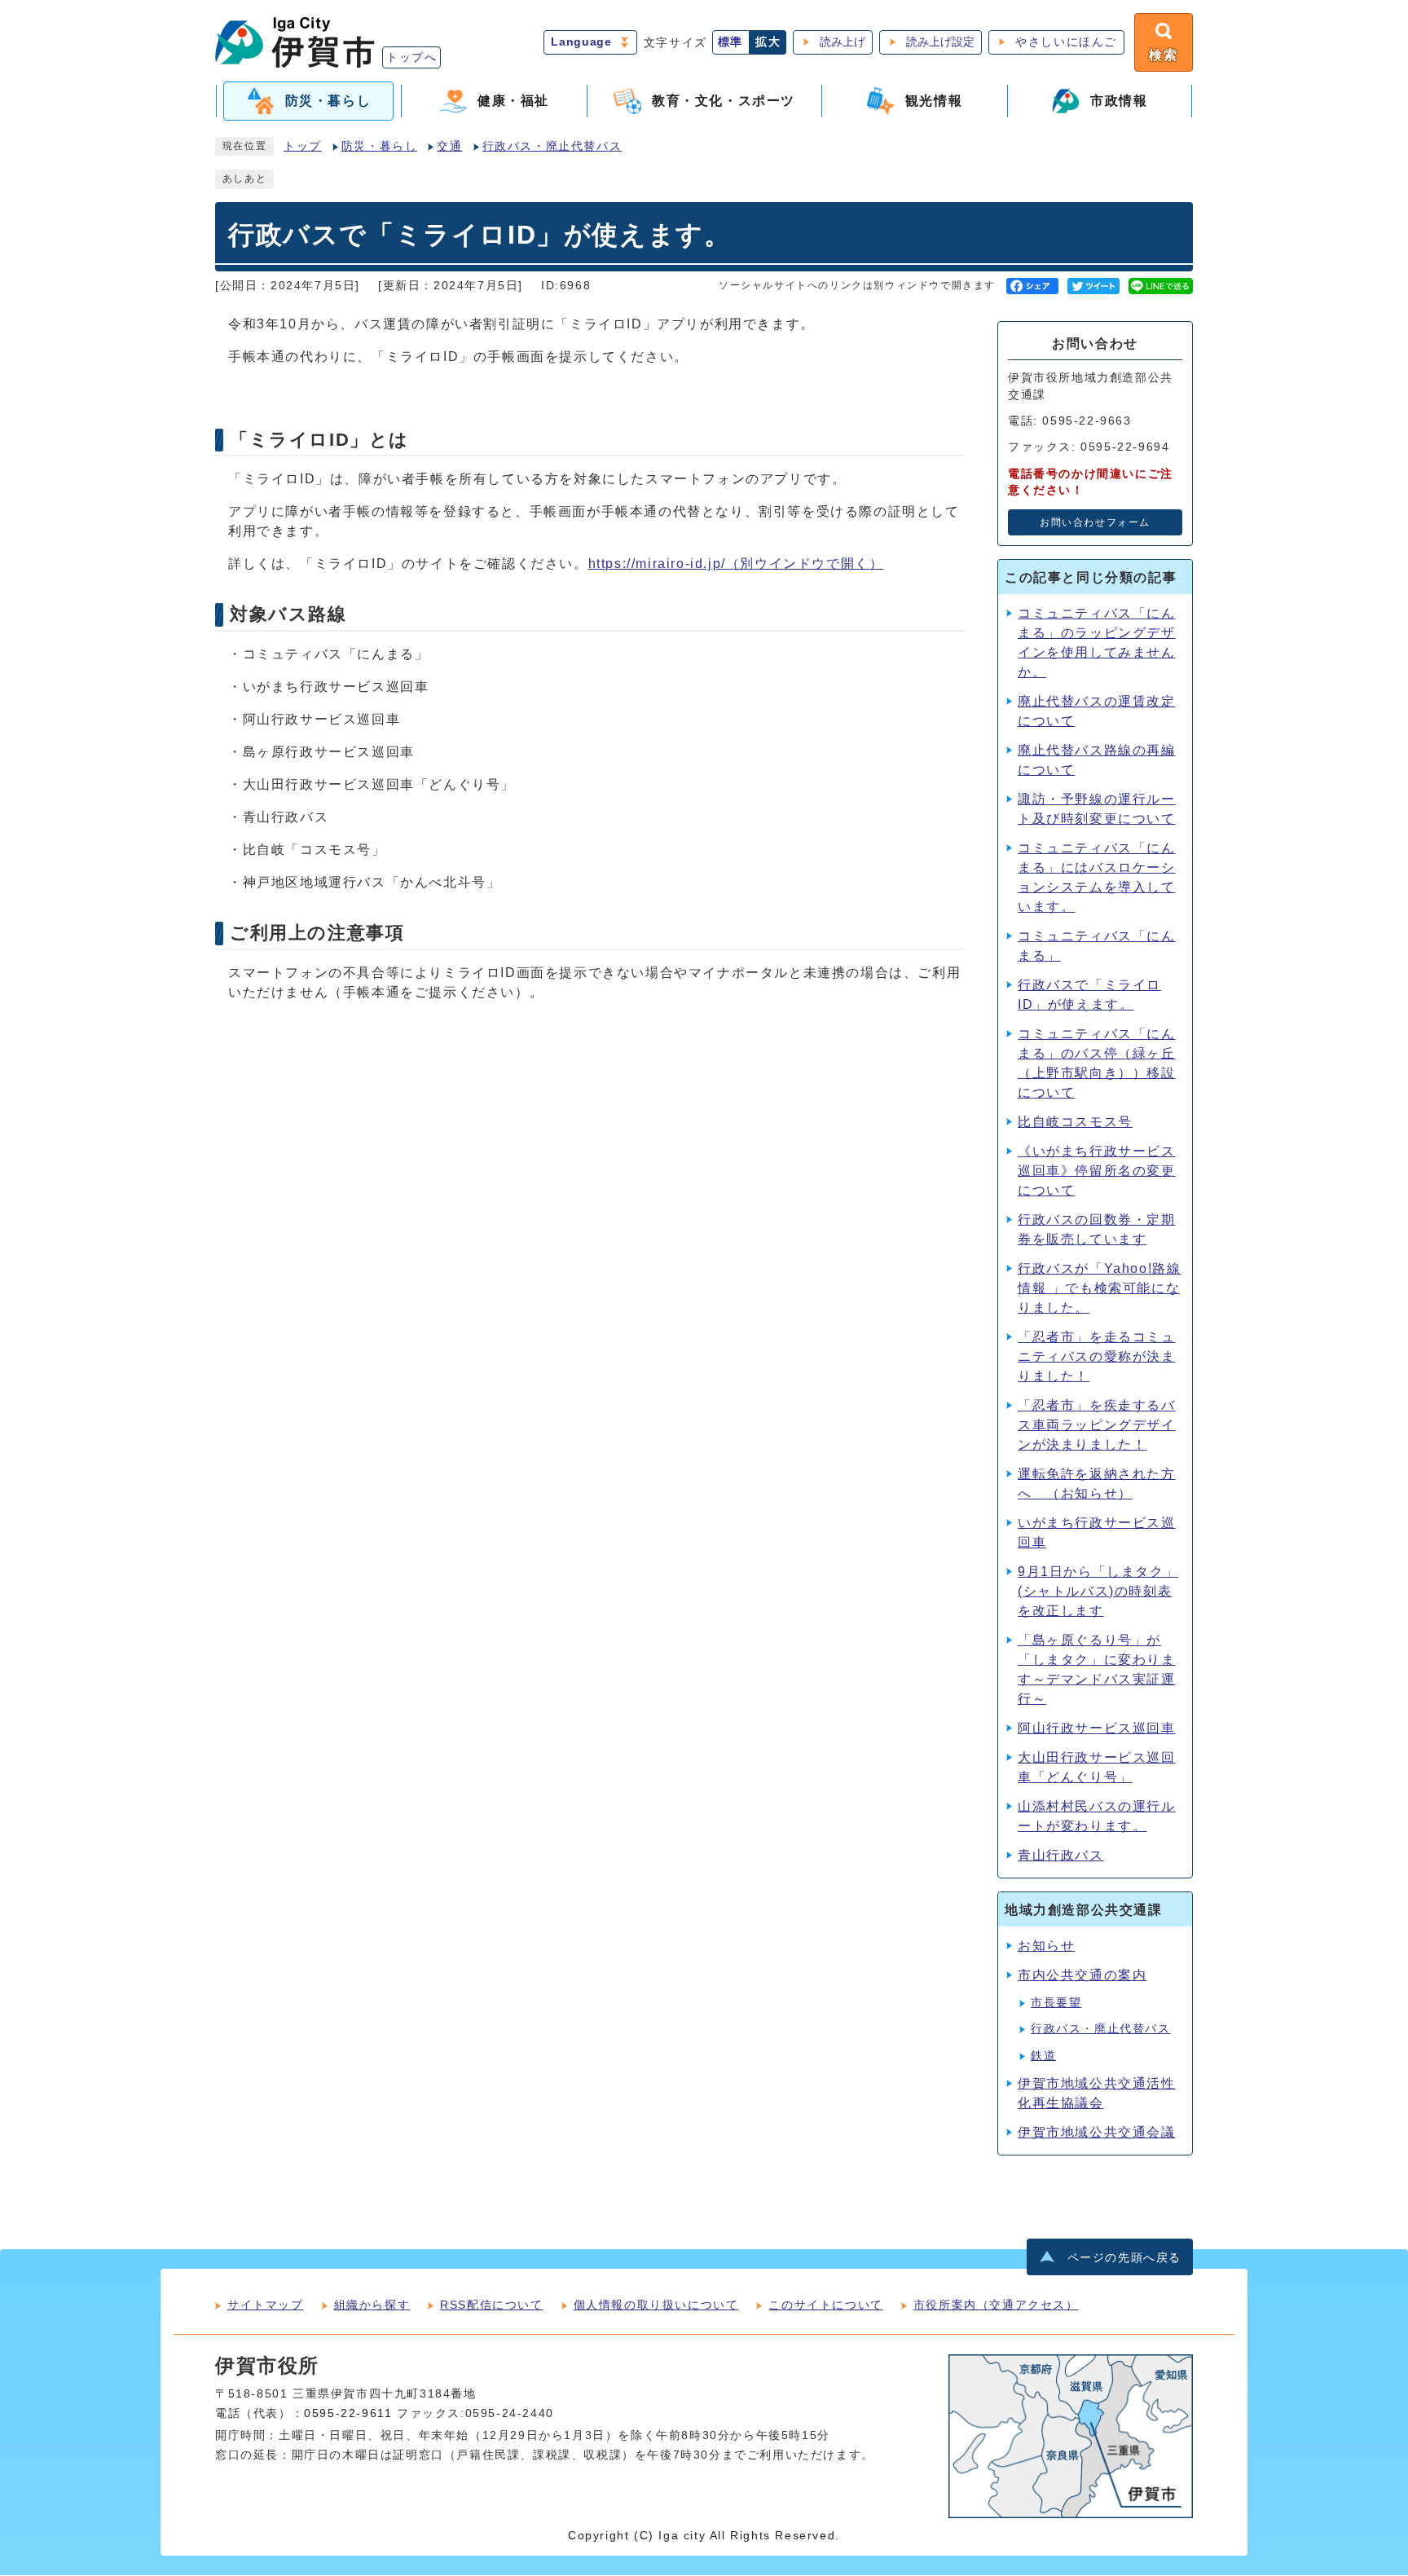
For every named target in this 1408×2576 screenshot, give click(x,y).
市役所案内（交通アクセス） (996, 2305)
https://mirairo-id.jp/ (736, 564)
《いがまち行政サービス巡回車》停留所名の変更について (1097, 1171)
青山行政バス (1061, 1855)
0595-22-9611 (348, 2413)
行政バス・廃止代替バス (552, 146)
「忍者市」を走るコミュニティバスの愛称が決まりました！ (1097, 1356)
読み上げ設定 (940, 42)
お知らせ (1046, 1946)
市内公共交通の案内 (1082, 1975)
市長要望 (1056, 2003)
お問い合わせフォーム (1095, 522)
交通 (449, 146)
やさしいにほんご (1066, 42)
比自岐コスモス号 (1075, 1122)
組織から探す (372, 2305)
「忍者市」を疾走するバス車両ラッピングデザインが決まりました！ (1097, 1425)
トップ (303, 146)
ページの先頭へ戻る (1124, 2258)
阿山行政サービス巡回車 (1097, 1728)
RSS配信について (491, 2305)
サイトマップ (266, 2305)
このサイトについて (825, 2305)
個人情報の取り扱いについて (656, 2305)
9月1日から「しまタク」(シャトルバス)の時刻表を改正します (1098, 1591)
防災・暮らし (380, 146)
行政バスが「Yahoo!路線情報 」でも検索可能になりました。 (1099, 1288)
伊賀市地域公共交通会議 (1097, 2132)
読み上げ (843, 42)
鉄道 (1043, 2056)
